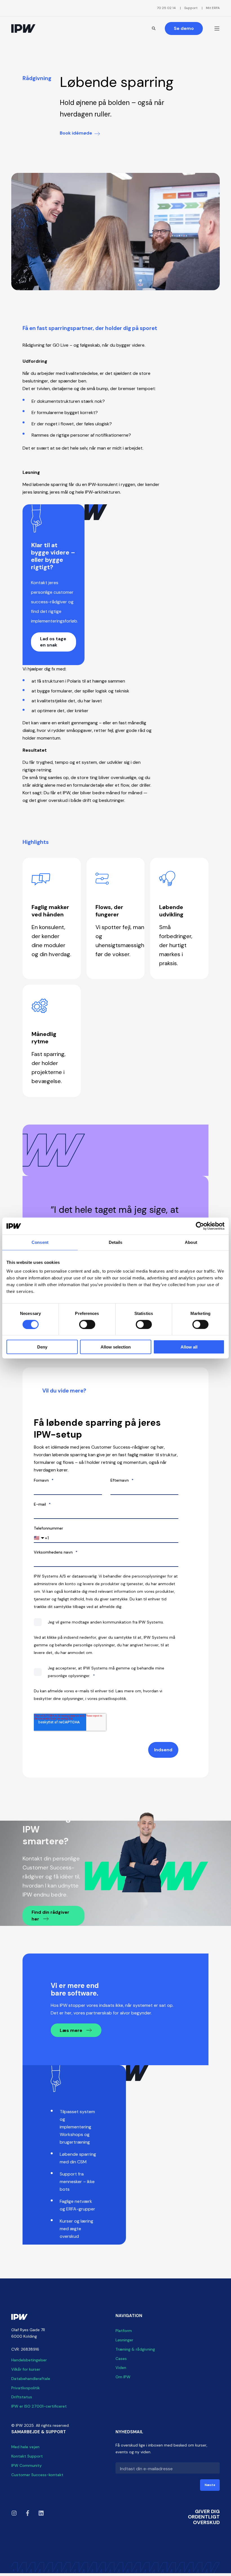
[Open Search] (154, 28)
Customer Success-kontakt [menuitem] (37, 2475)
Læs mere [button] (72, 2030)
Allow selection (116, 1347)
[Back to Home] (23, 28)
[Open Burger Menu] (217, 28)
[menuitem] (166, 8)
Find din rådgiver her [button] (50, 1916)
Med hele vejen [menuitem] (25, 2447)
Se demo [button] (184, 28)
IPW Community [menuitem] (26, 2465)
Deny (42, 1347)
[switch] (87, 1324)
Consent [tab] (40, 1242)
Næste (210, 2485)
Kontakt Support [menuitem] (27, 2456)
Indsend (163, 1750)
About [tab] (191, 1242)
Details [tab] (116, 1242)
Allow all (189, 1347)
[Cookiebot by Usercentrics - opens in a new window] (200, 1226)
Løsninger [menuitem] (124, 2340)
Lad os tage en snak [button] (53, 642)
